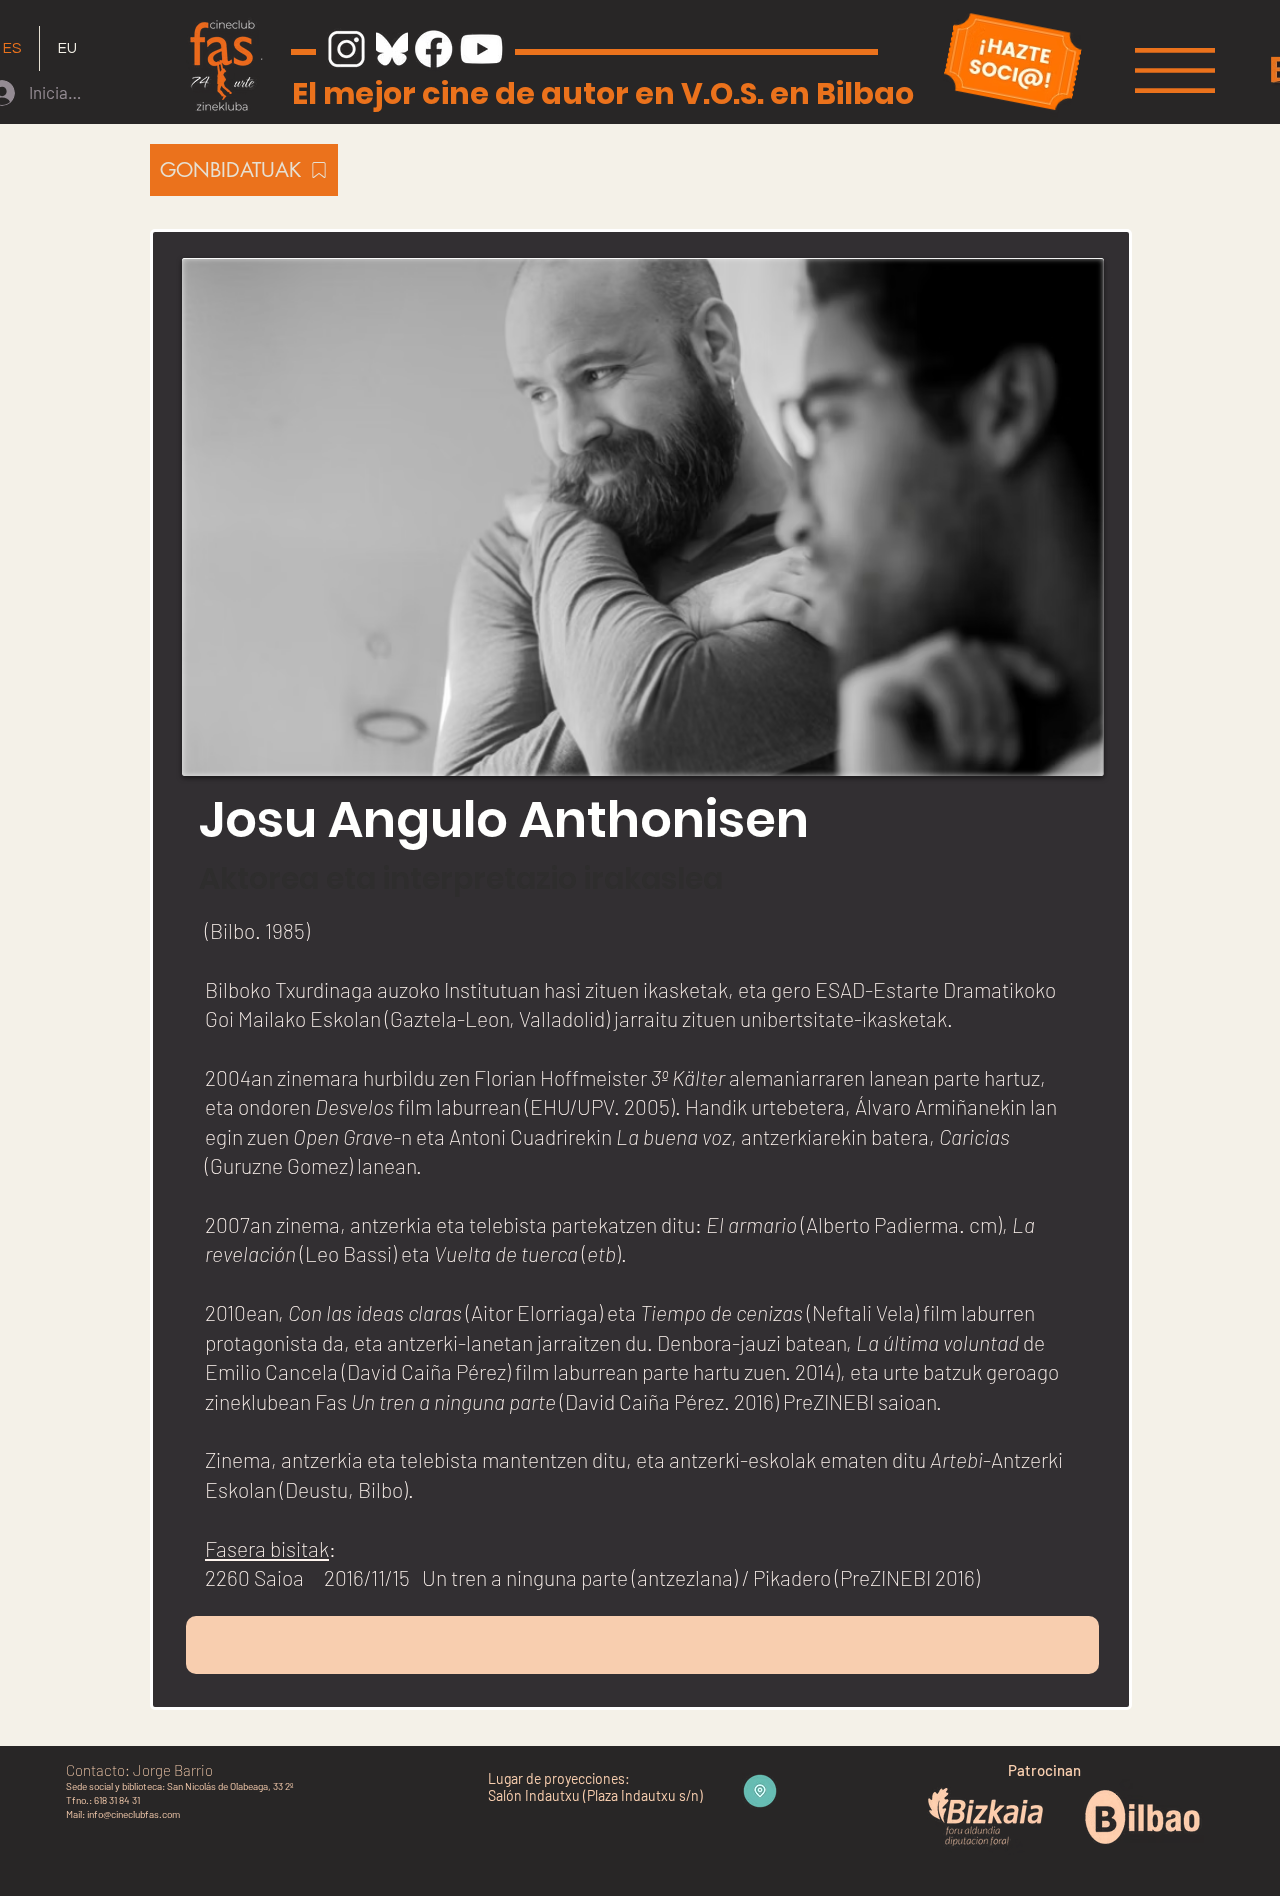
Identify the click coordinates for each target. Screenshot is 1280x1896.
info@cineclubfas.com (133, 1814)
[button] (1175, 70)
